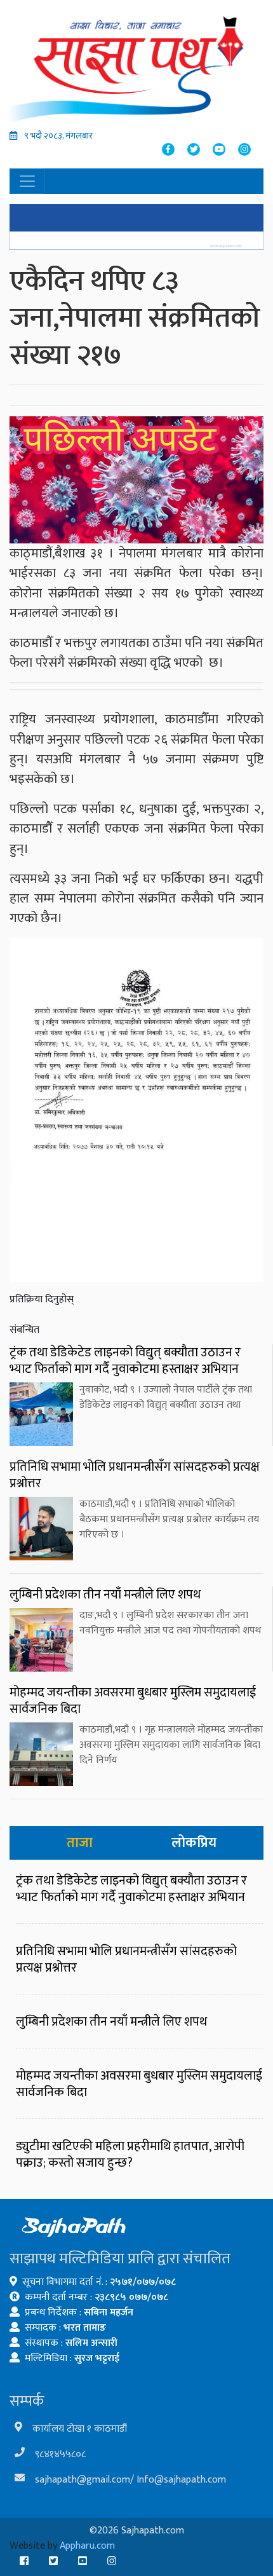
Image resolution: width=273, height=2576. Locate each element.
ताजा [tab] (80, 1843)
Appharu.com (87, 2546)
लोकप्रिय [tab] (194, 1843)
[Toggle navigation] (27, 181)
